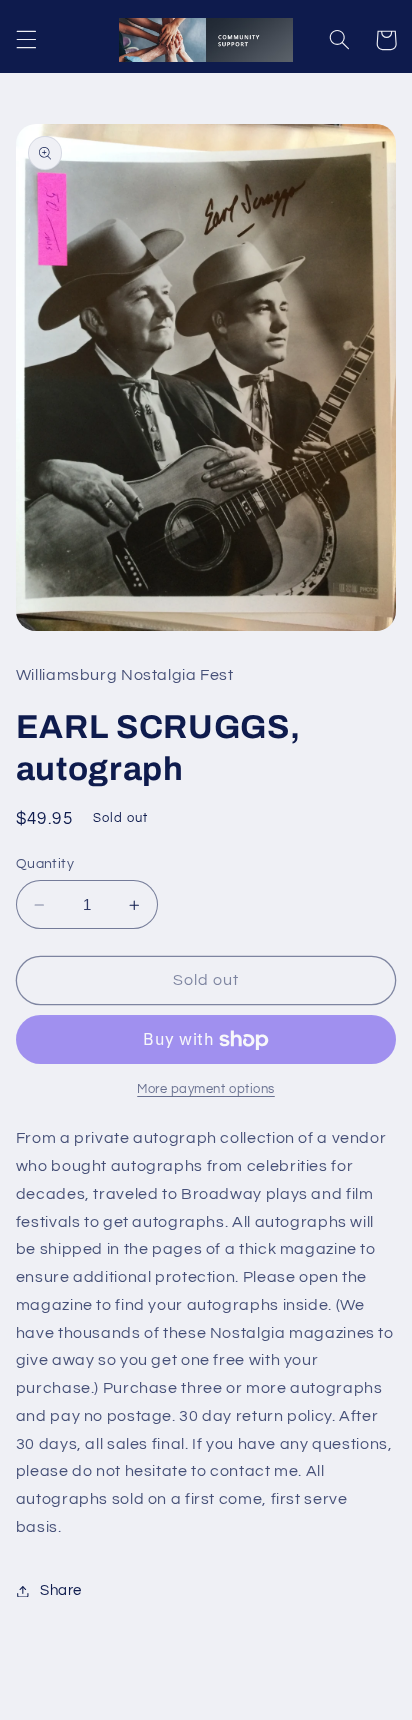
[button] (26, 40)
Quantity (45, 864)
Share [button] (61, 1590)
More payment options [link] (206, 1089)
